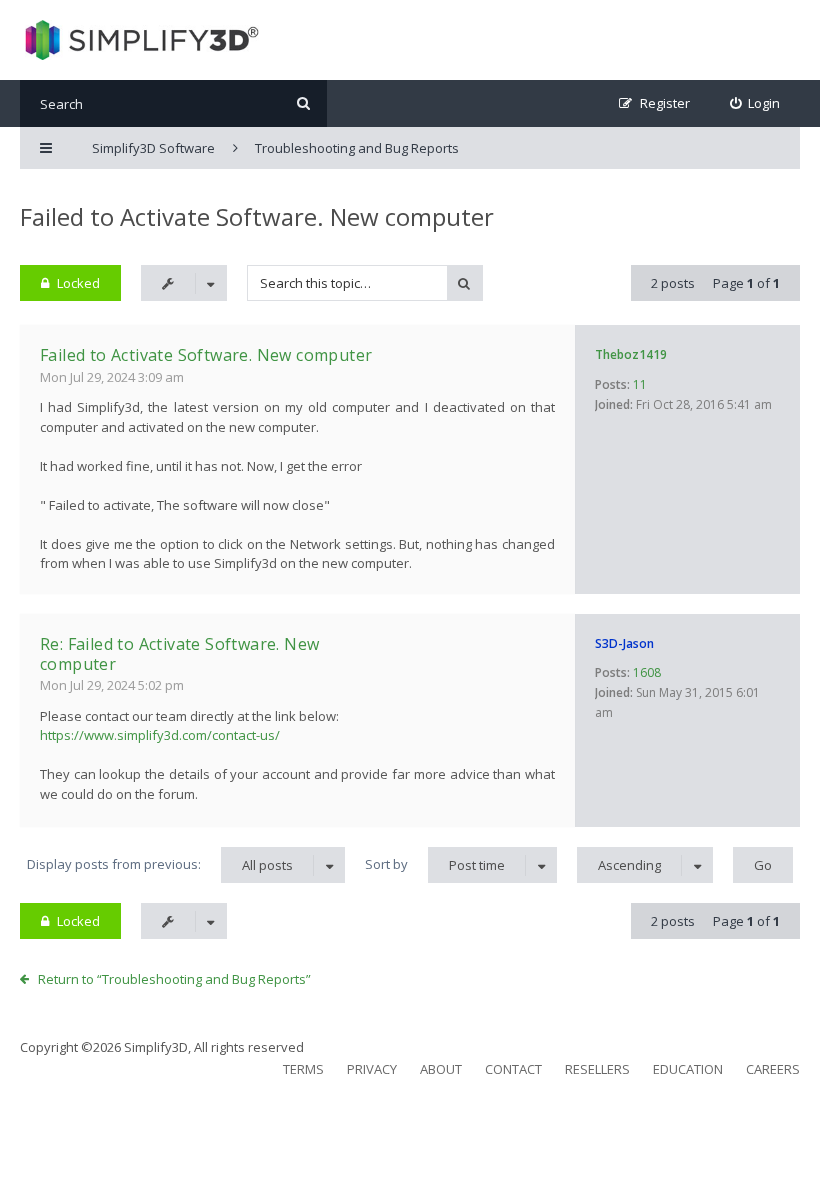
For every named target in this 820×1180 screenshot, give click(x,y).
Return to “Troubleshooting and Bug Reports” (174, 979)
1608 (647, 672)
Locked (78, 283)
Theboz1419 (631, 354)
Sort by (435, 864)
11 (640, 384)
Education (688, 1069)
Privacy (372, 1069)
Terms (303, 1069)
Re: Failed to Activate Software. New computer (179, 654)
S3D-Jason (624, 643)
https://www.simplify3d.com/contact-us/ (160, 735)
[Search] (303, 103)
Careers (773, 1069)
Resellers (597, 1069)
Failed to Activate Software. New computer (257, 216)
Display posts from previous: (160, 864)
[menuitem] (755, 103)
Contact (513, 1069)
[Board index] (139, 40)
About (441, 1069)
